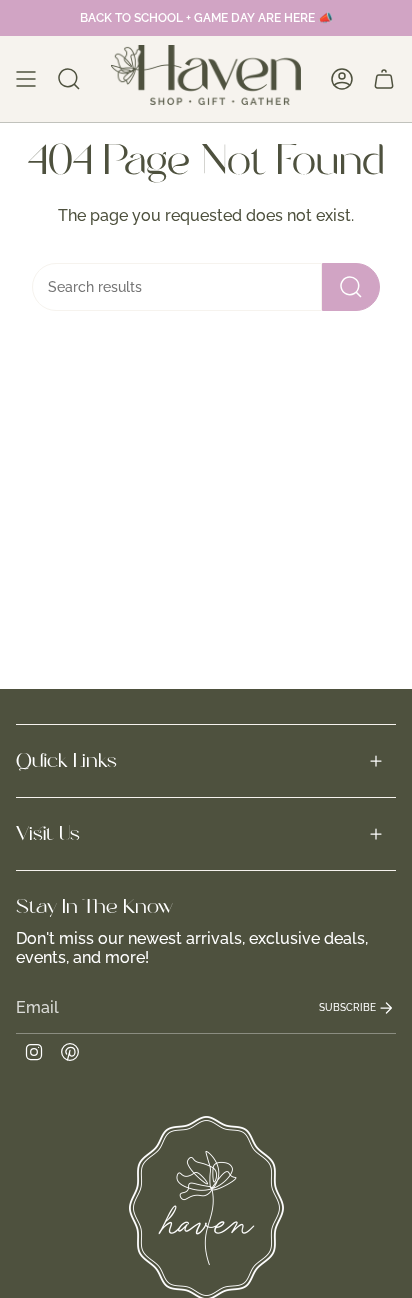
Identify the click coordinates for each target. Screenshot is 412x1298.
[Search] (351, 287)
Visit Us (48, 834)
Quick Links (66, 761)
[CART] (384, 79)
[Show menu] (26, 79)
